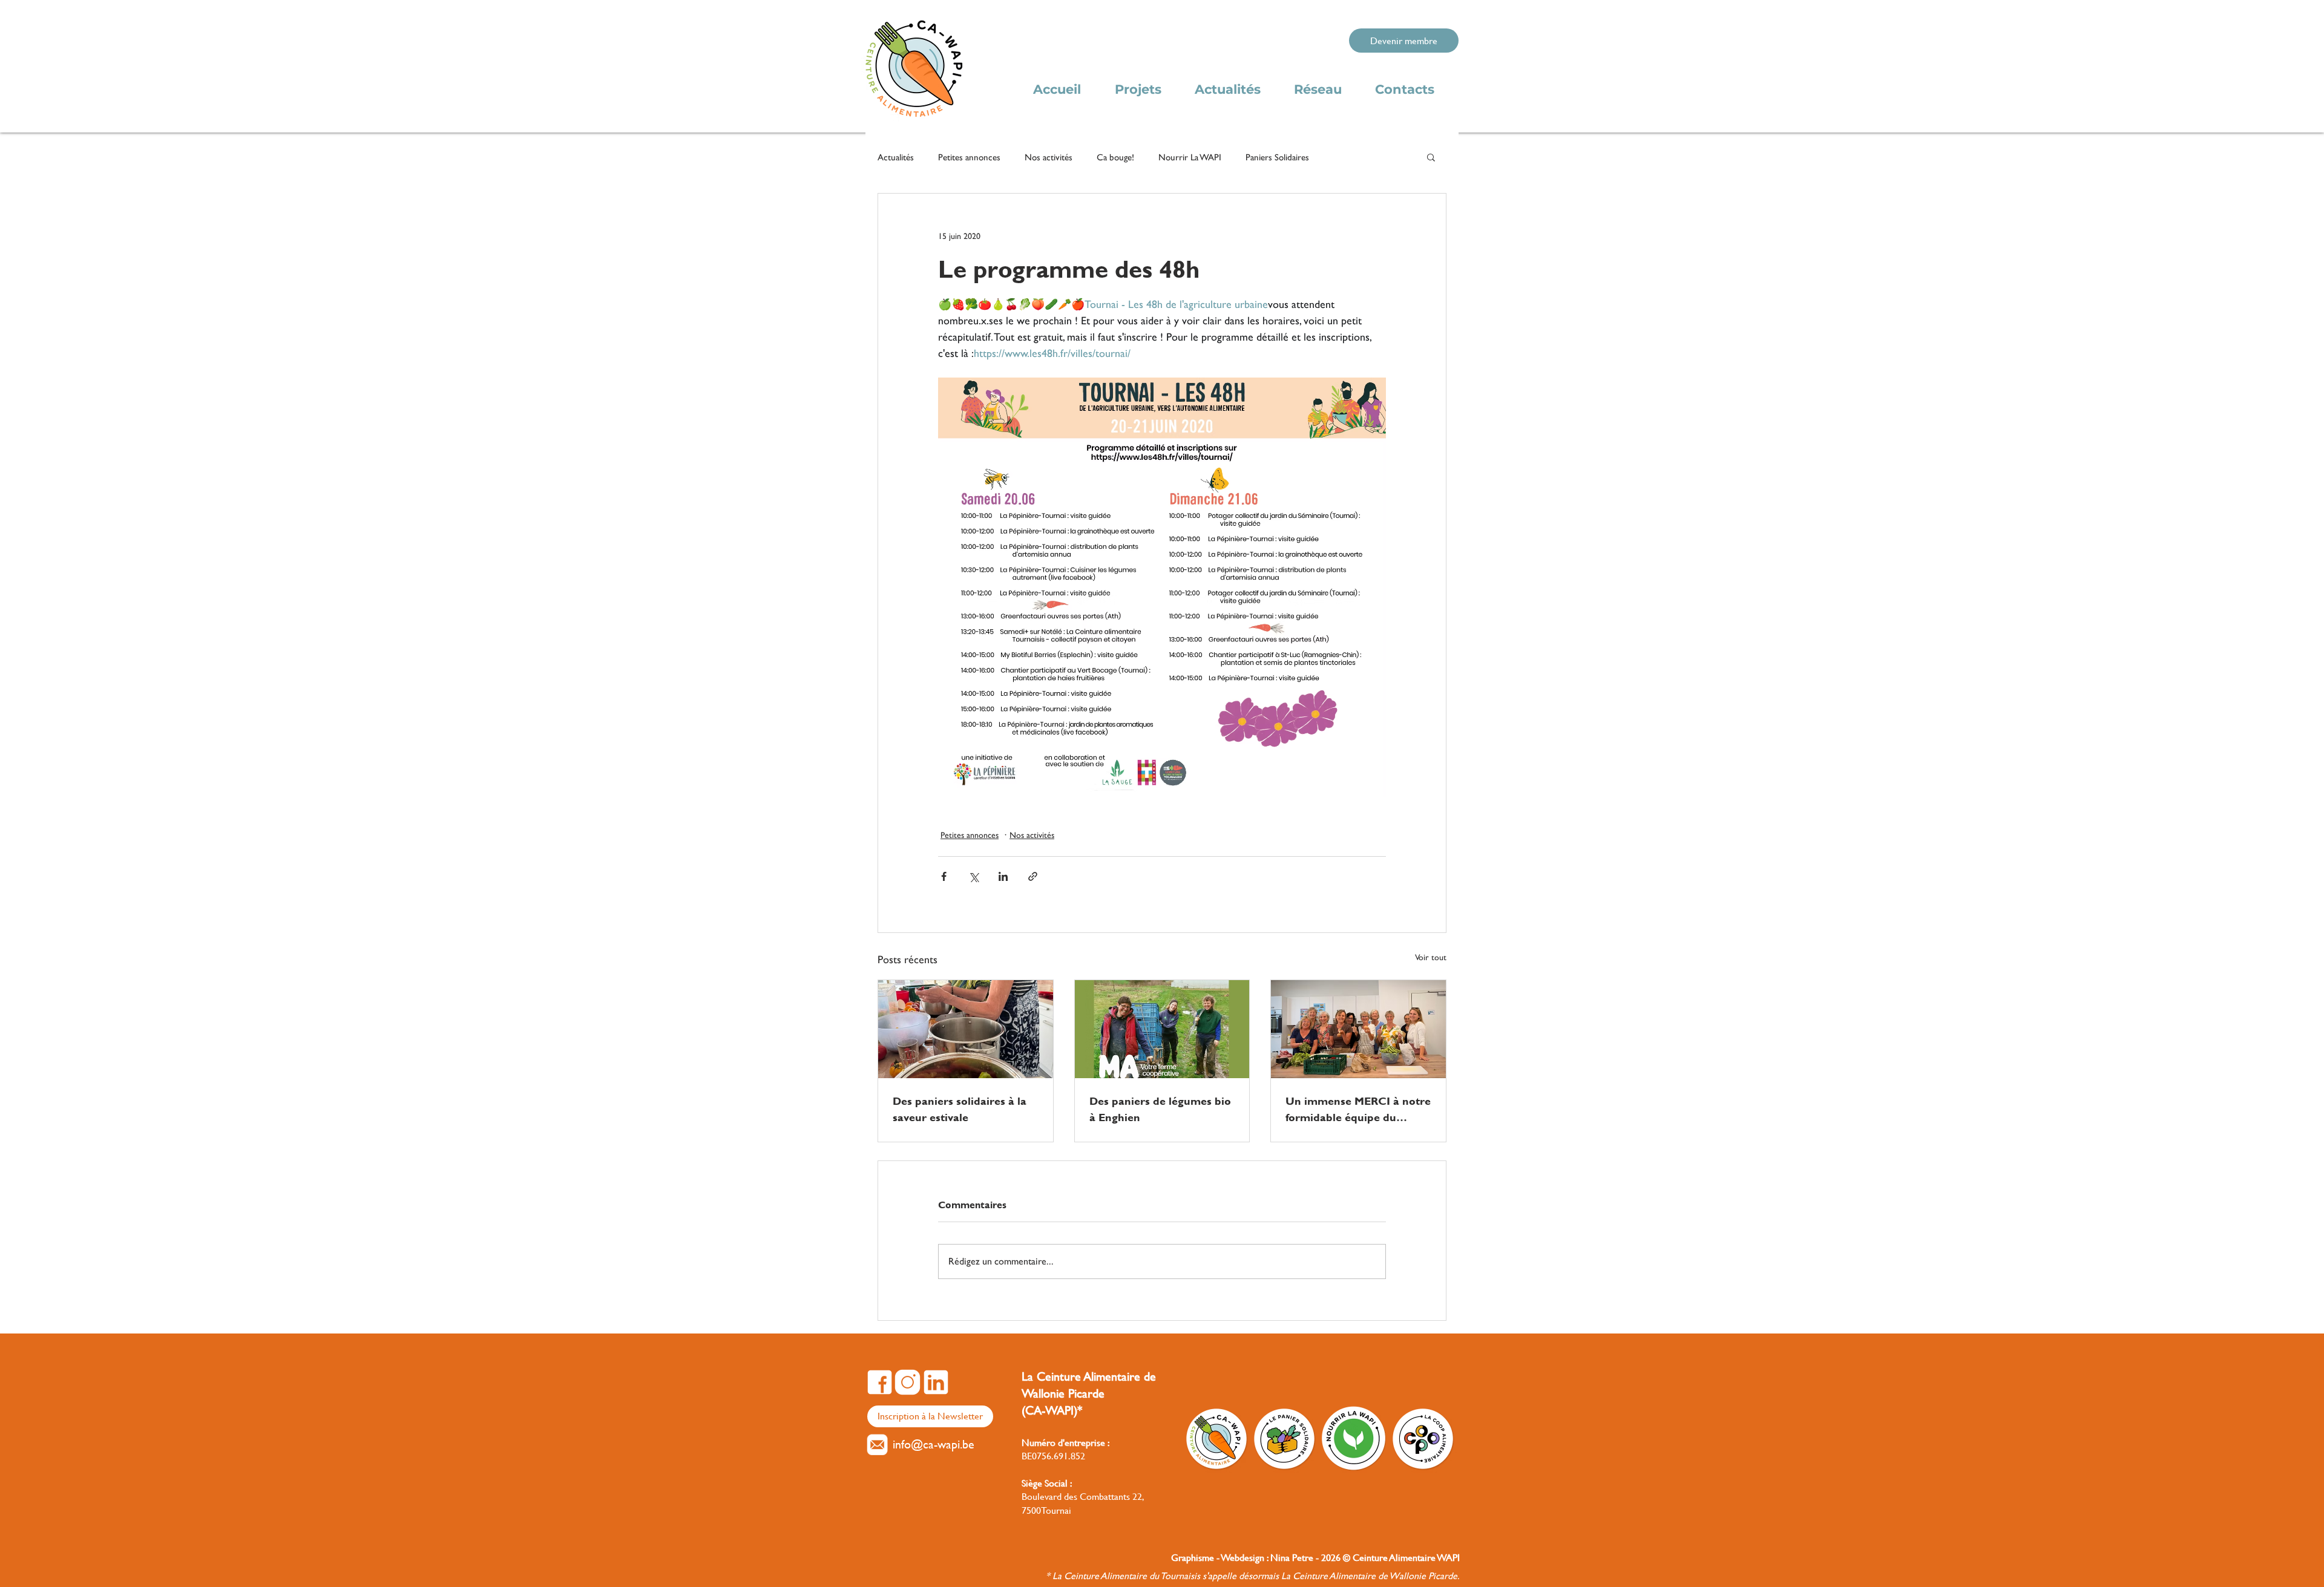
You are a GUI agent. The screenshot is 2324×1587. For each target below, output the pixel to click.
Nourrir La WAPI (1190, 157)
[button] (1431, 157)
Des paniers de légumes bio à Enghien (1160, 1109)
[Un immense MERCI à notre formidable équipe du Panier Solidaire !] (1358, 1029)
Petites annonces (969, 157)
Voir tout (1431, 957)
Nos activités (1049, 157)
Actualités (896, 157)
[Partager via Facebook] (944, 876)
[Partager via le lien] (1033, 876)
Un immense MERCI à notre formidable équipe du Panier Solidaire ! (1358, 1109)
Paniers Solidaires (1277, 157)
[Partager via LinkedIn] (1003, 876)
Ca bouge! (1115, 157)
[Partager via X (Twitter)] (973, 876)
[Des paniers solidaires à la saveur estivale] (966, 1029)
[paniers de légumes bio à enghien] (1162, 1029)
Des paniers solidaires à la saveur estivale (960, 1109)
